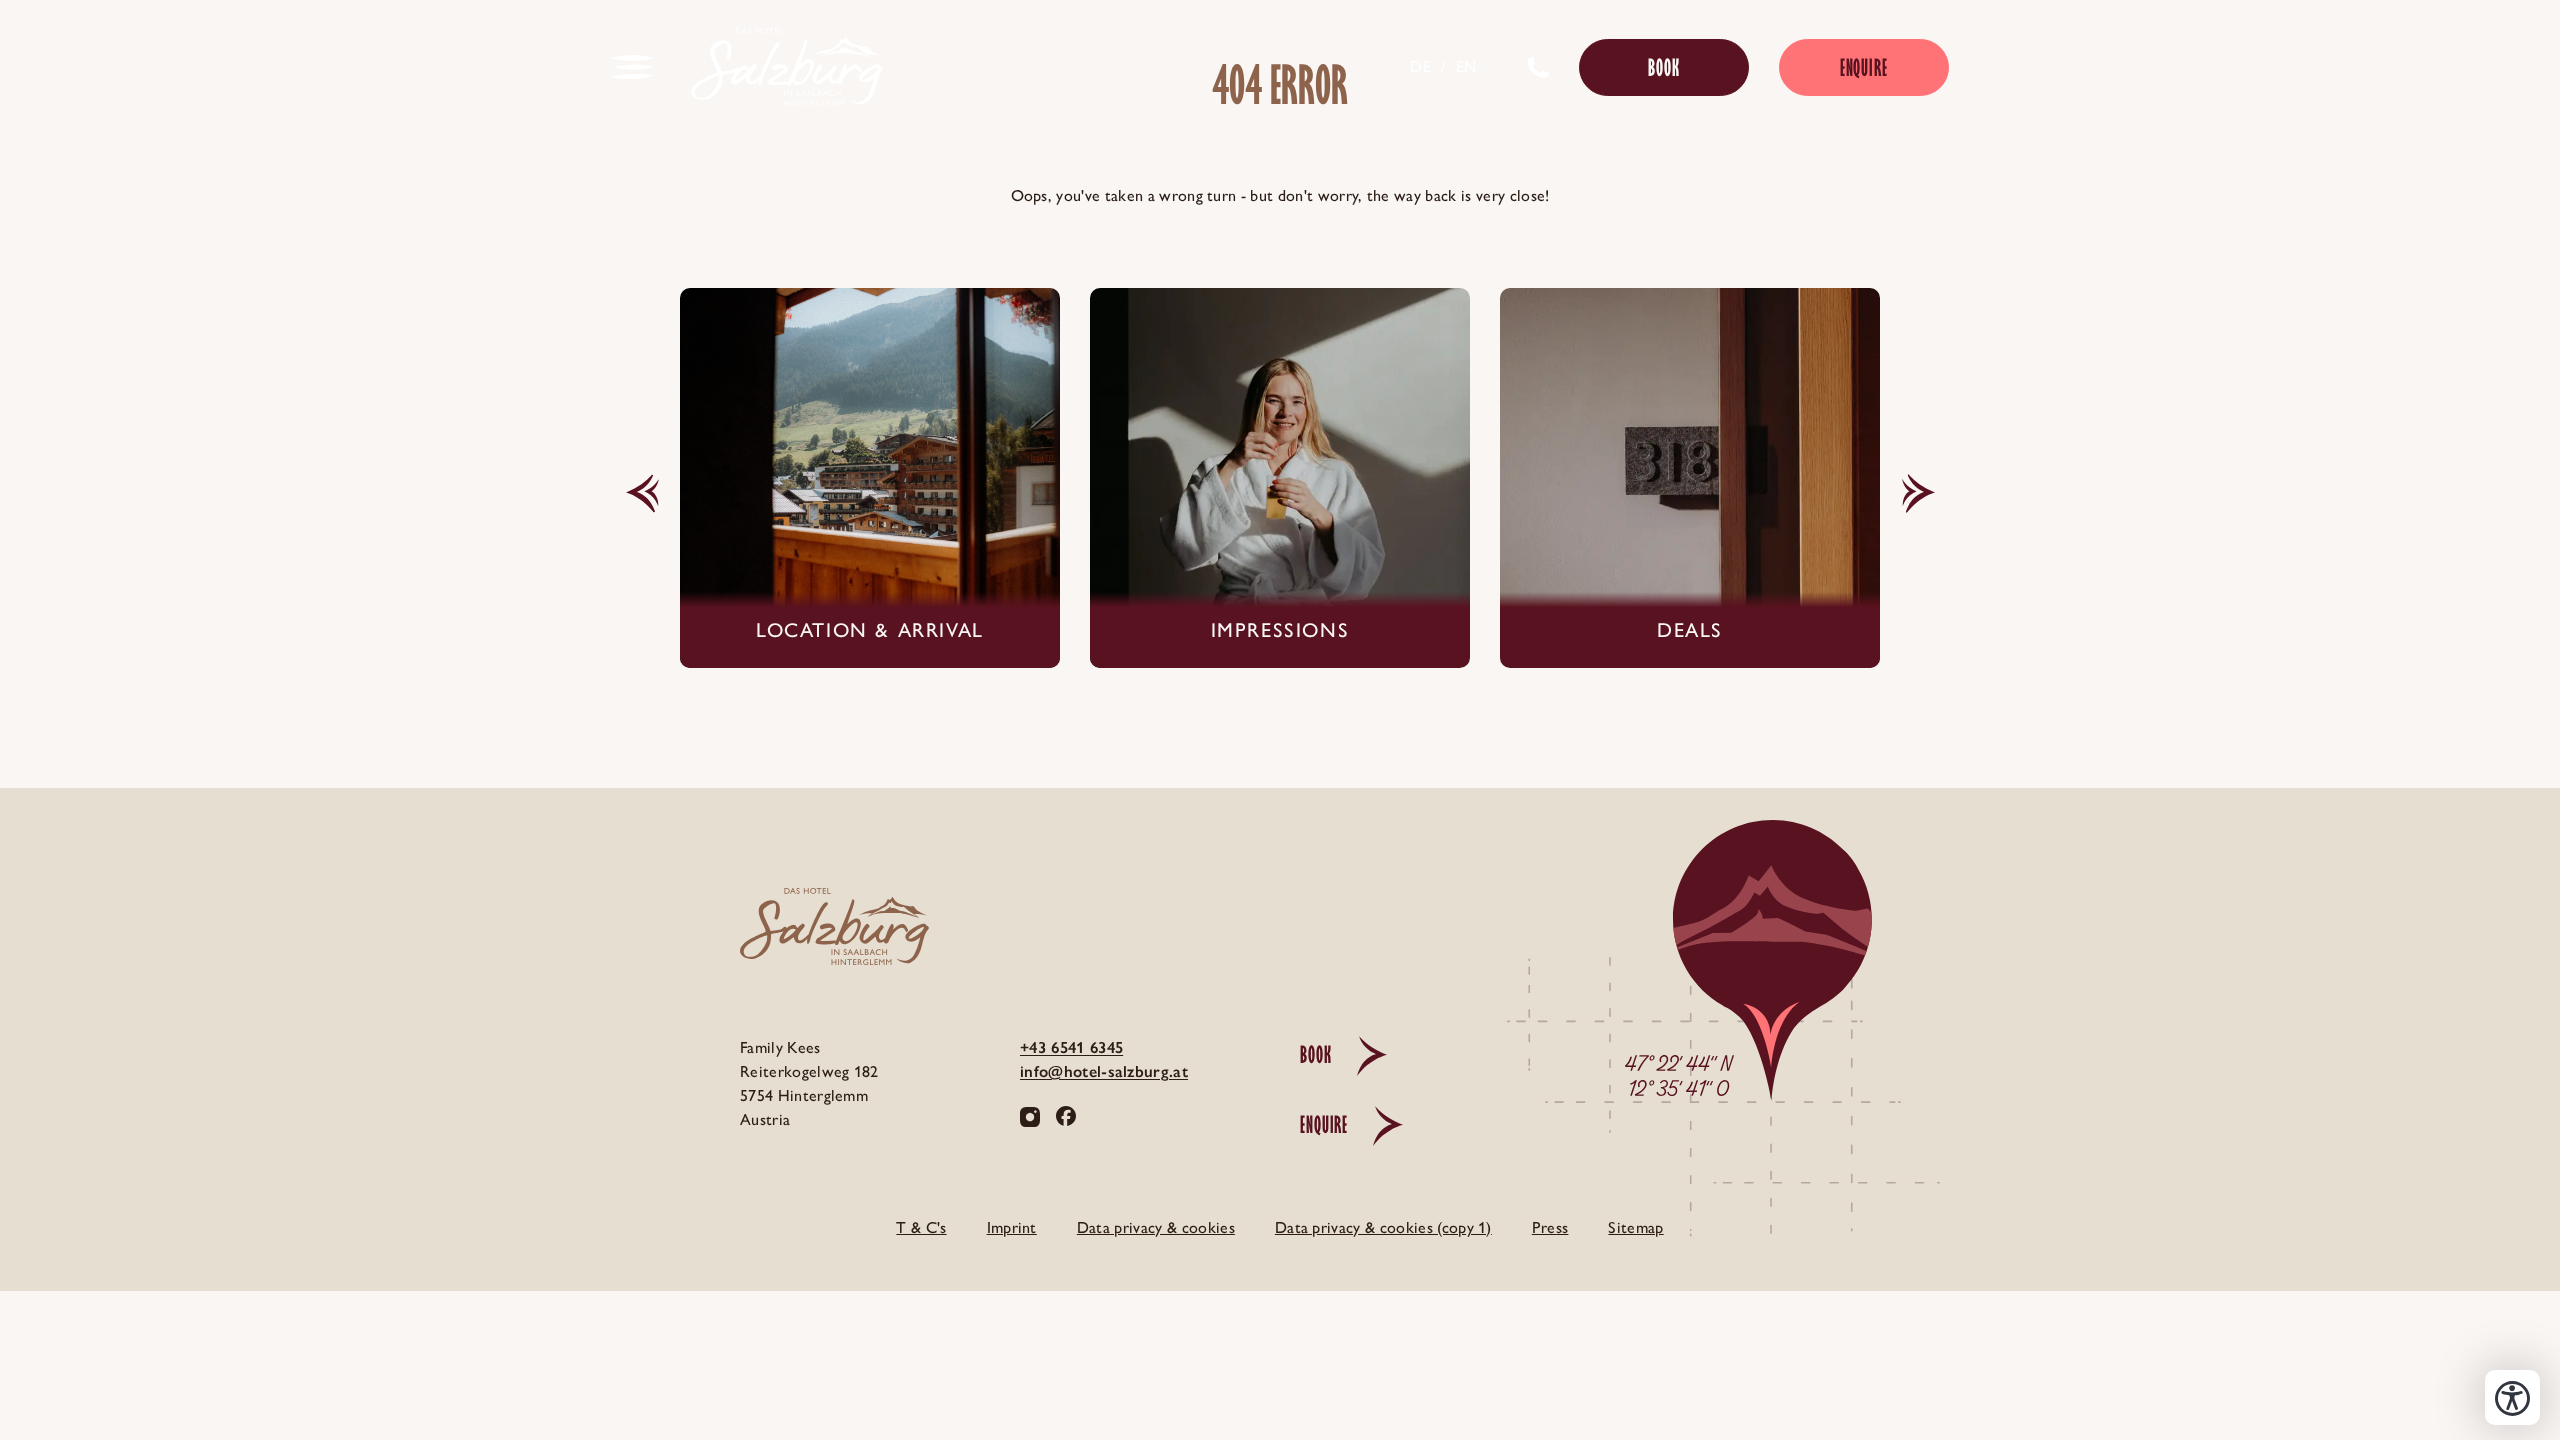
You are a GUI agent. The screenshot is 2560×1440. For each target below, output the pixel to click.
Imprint (1012, 1227)
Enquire (1864, 67)
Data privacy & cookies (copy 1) (1383, 1227)
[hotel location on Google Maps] (1700, 1106)
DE (1420, 66)
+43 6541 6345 (1071, 1047)
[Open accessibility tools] (2512, 1397)
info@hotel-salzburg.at (1104, 1071)
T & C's (921, 1227)
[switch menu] (633, 67)
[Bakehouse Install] (787, 67)
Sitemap (1635, 1227)
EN (1467, 66)
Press (1550, 1227)
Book (1664, 67)
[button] (642, 494)
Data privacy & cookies (1156, 1227)
